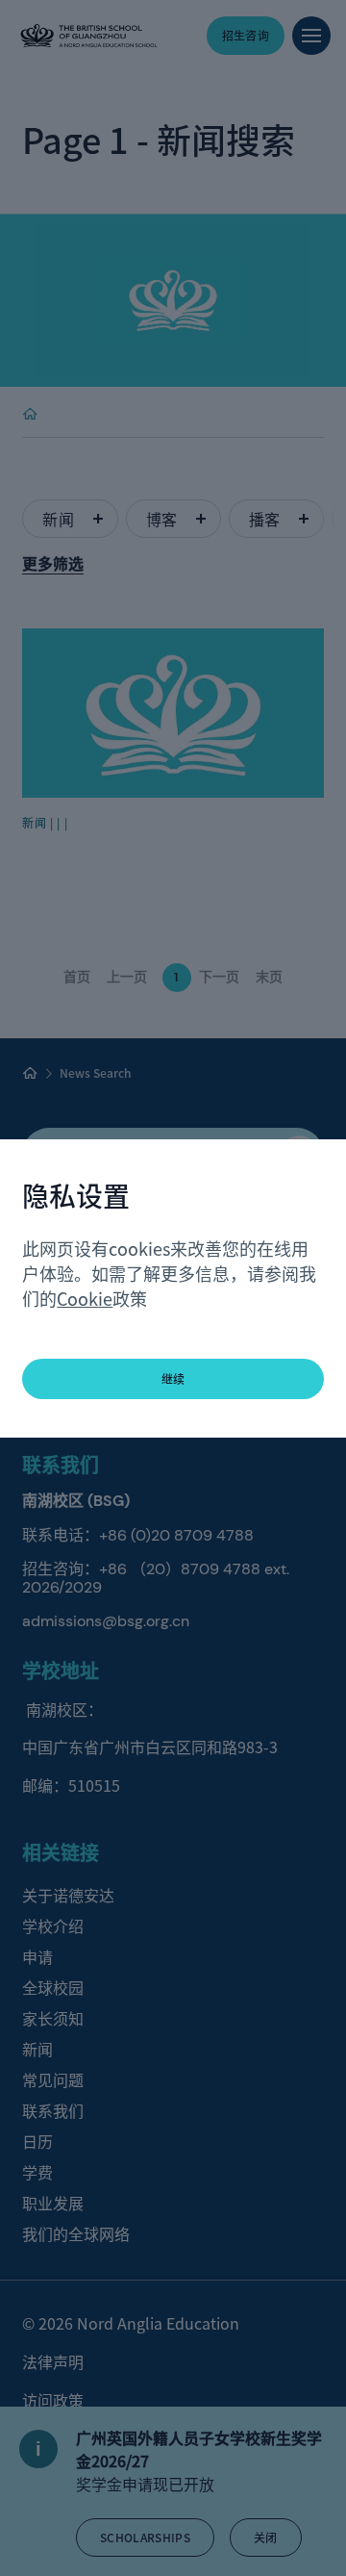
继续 (173, 1378)
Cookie (85, 1298)
